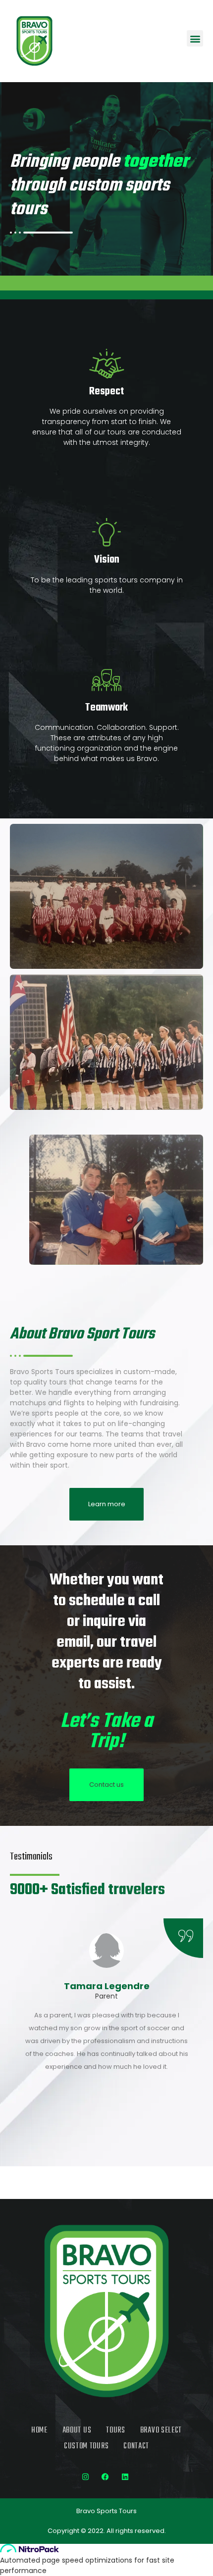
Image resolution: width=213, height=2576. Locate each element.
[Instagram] (86, 2477)
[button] (195, 38)
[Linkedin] (125, 2477)
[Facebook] (106, 2477)
